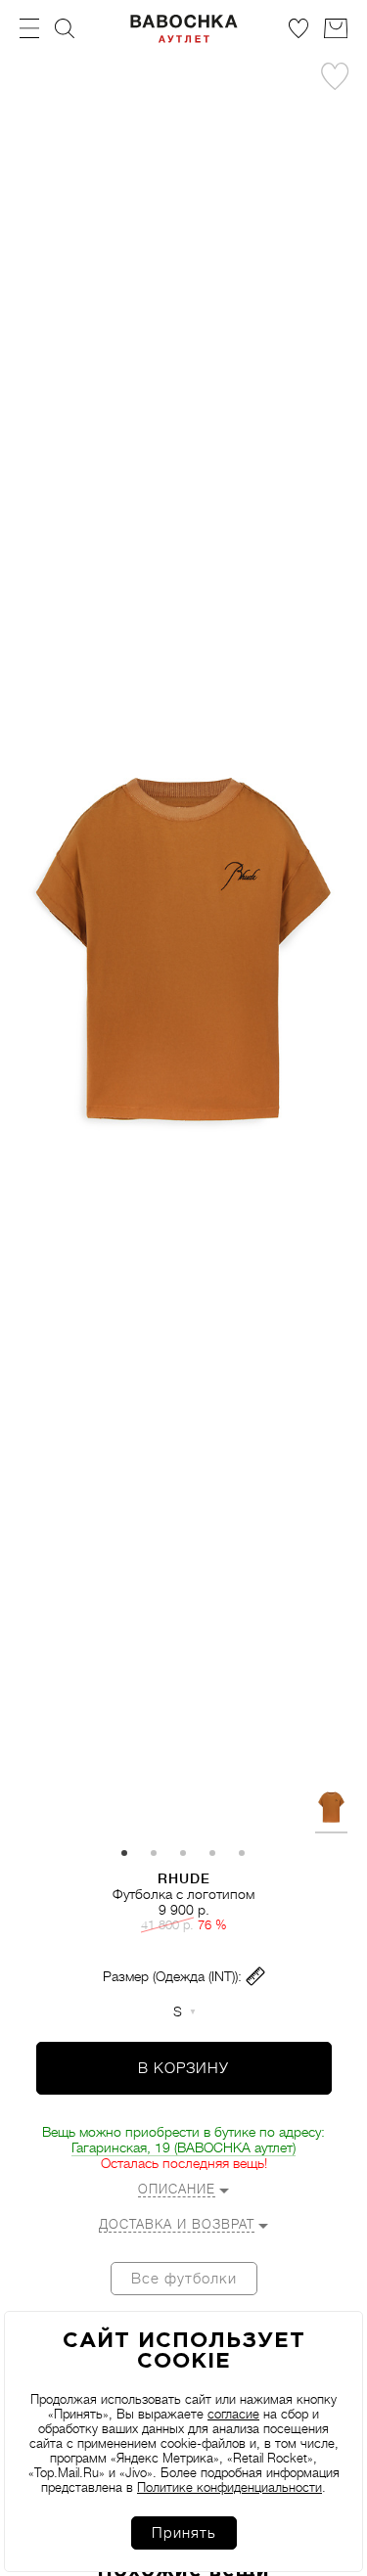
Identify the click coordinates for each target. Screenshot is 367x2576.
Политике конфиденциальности (229, 2487)
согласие (233, 2414)
